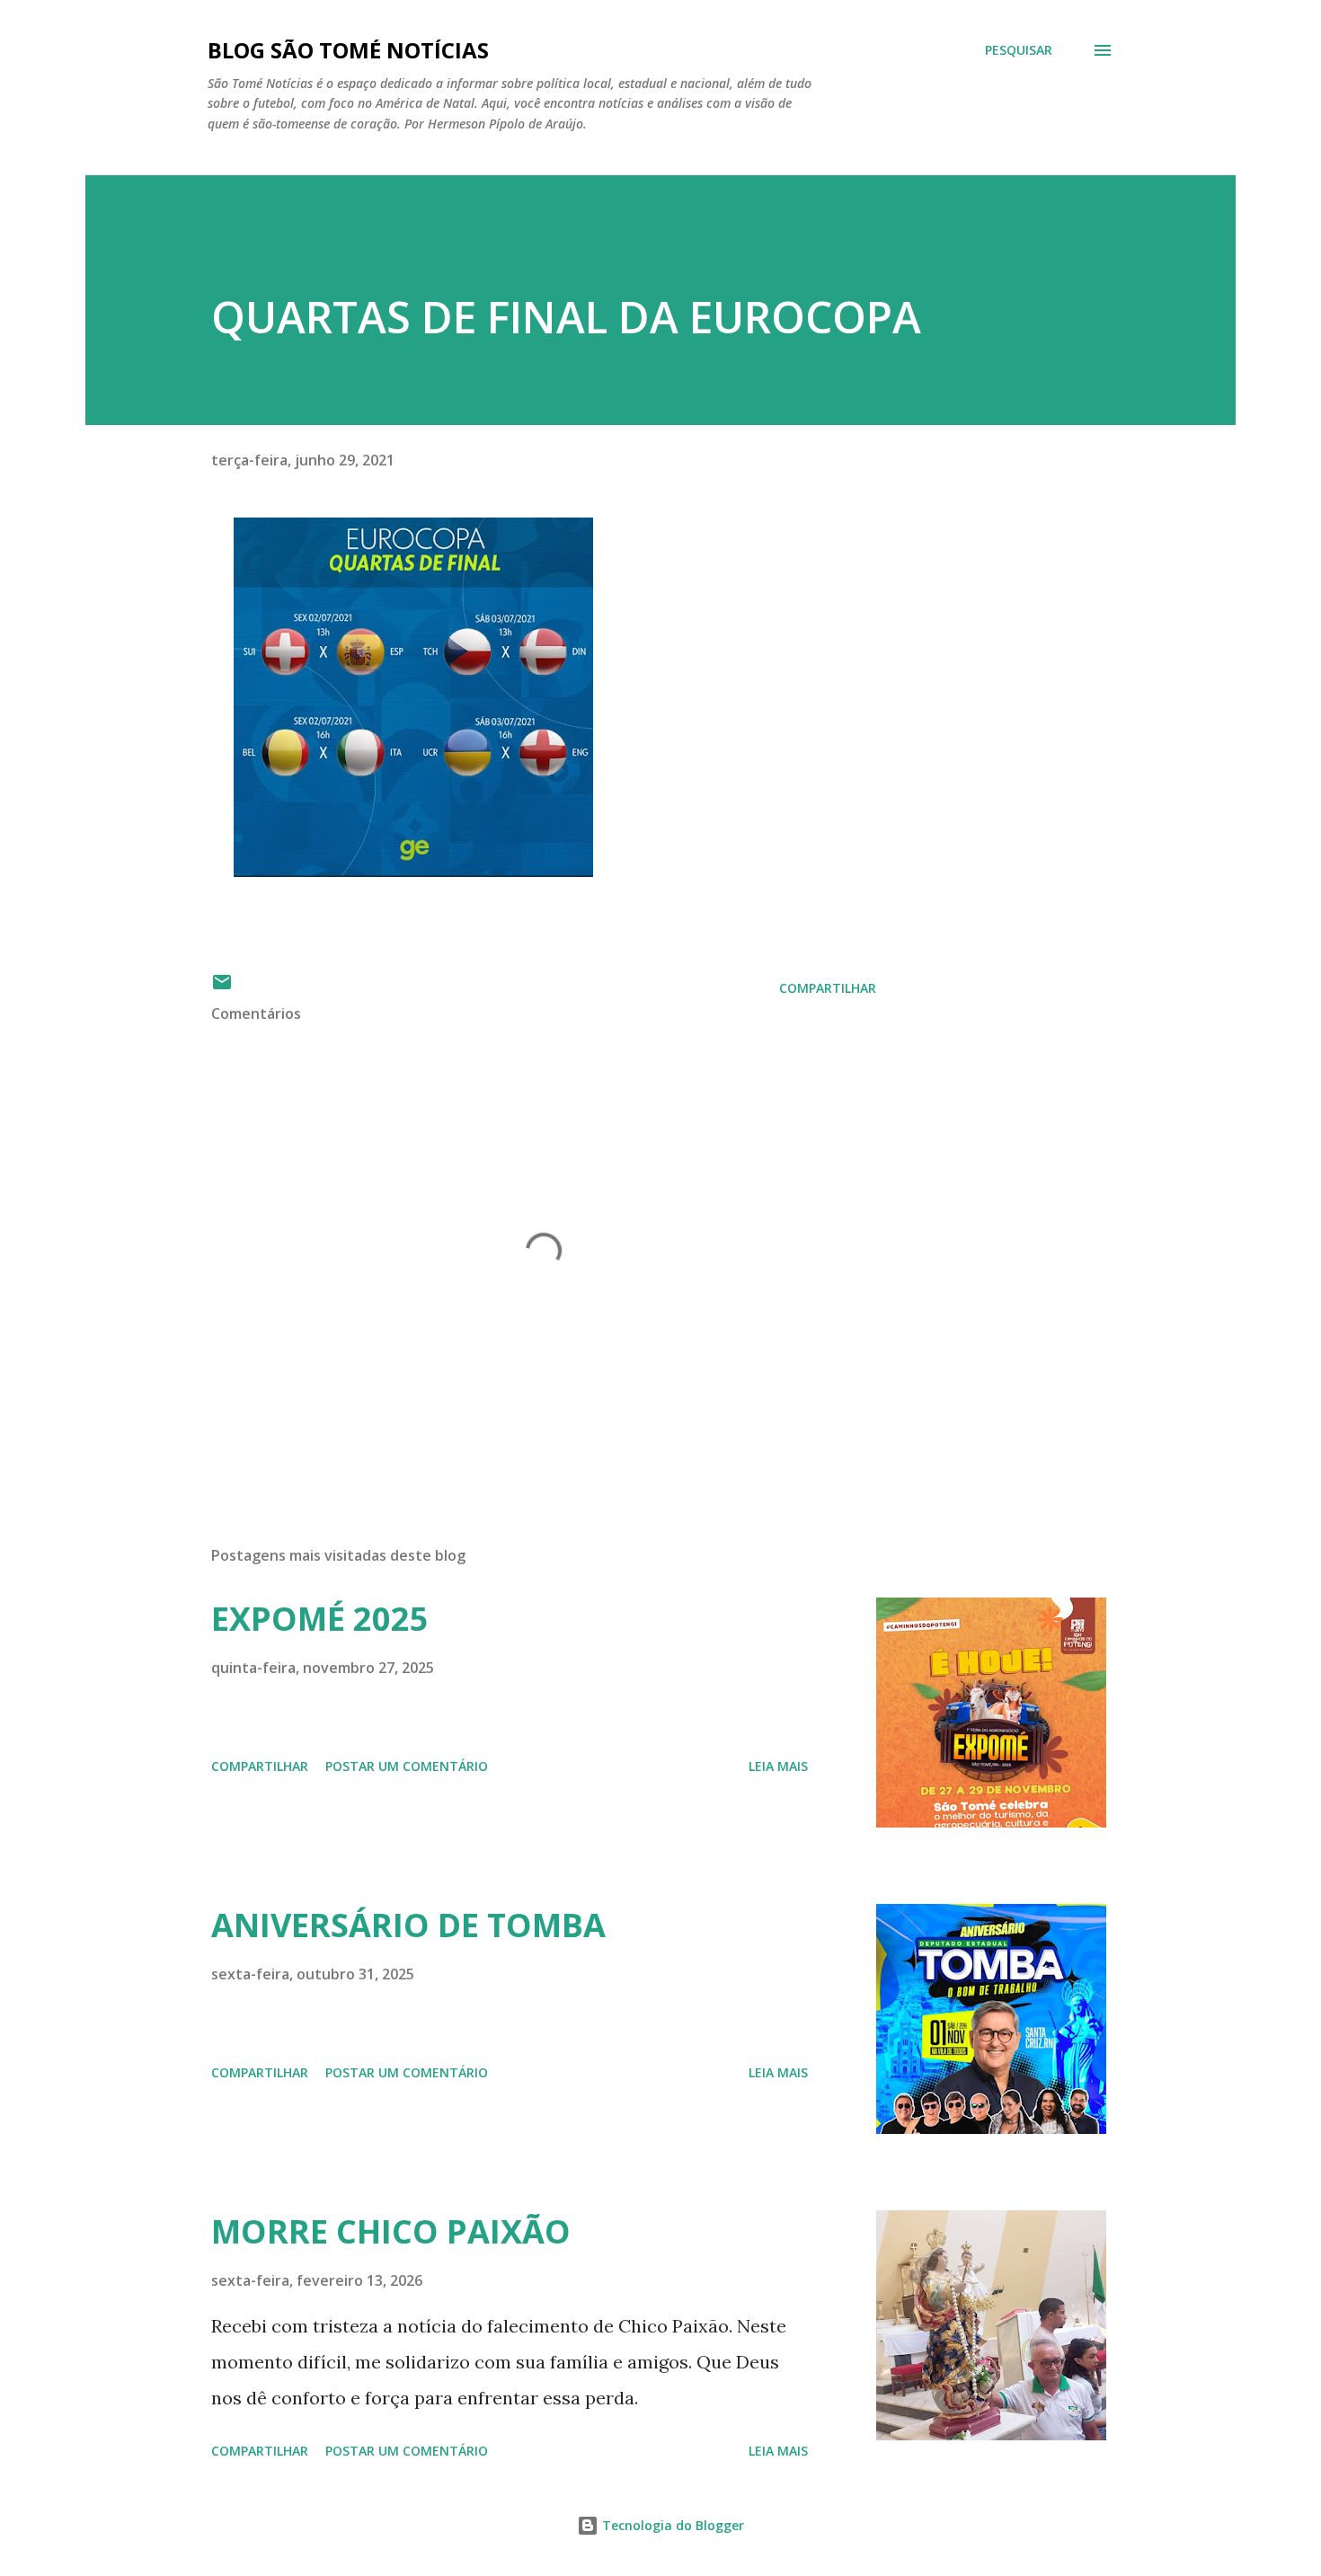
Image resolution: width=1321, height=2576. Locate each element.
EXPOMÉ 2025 (320, 1619)
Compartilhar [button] (828, 988)
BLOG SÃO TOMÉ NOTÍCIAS (348, 50)
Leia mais (778, 1766)
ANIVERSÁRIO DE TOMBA (408, 1925)
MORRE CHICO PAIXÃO (391, 2231)
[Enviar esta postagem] (222, 988)
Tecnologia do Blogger (671, 2525)
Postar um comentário (407, 1766)
